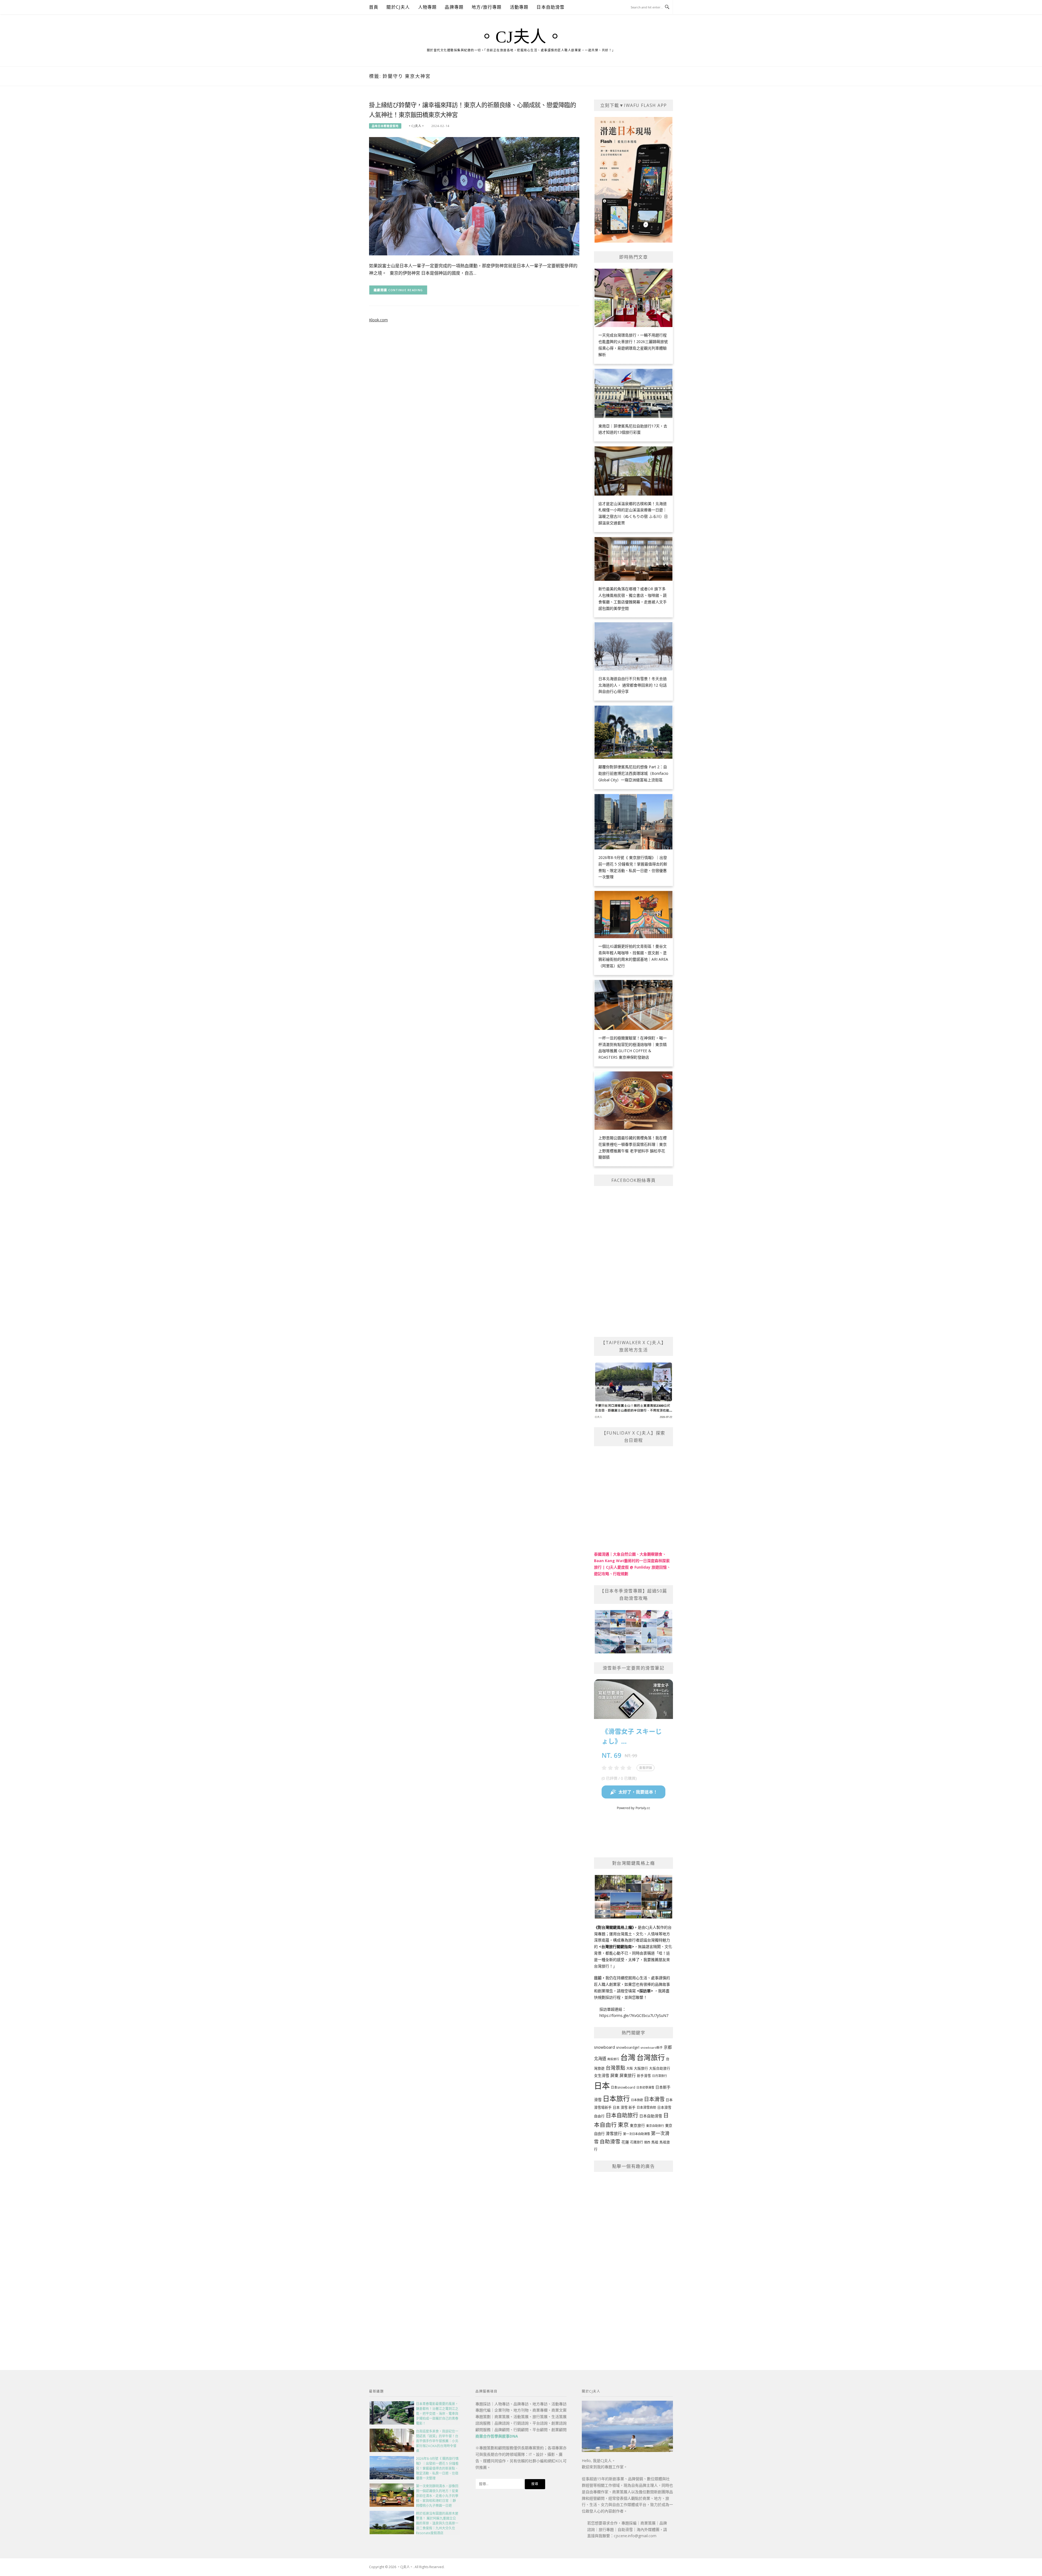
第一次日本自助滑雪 (636, 2134)
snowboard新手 (652, 2047)
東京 (623, 2125)
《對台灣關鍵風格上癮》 (614, 1927)
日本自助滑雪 (550, 7)
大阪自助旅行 (660, 2068)
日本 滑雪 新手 (624, 2107)
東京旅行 (637, 2125)
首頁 (374, 7)
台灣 (628, 2057)
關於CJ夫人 (398, 7)
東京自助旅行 (655, 2126)
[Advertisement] (633, 2259)
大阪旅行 (641, 2068)
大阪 (630, 2068)
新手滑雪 (644, 2076)
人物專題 (428, 7)
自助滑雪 (610, 2141)
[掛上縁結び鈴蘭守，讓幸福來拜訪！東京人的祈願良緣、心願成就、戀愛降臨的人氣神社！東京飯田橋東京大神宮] (474, 196)
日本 (602, 2086)
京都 (668, 2047)
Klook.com (378, 320)
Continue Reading (406, 290)
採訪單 (645, 1991)
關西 (647, 2142)
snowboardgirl (628, 2047)
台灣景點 (615, 2068)
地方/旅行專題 (487, 7)
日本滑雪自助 (646, 2107)
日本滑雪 (654, 2099)
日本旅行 (616, 2098)
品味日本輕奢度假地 (385, 126)
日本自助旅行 (622, 2115)
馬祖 (655, 2142)
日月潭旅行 (660, 2076)
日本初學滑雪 (645, 2087)
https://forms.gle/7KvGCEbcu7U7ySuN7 (634, 2015)
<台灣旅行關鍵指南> (617, 1947)
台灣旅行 (651, 2057)
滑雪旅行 (614, 2133)
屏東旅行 (628, 2075)
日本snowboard (623, 2087)
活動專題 (519, 7)
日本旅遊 (637, 2100)
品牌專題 (454, 7)
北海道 (600, 2059)
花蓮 (625, 2142)
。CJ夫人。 (521, 37)
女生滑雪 (602, 2075)
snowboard (604, 2047)
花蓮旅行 (637, 2142)
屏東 (614, 2075)
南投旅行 (613, 2059)
